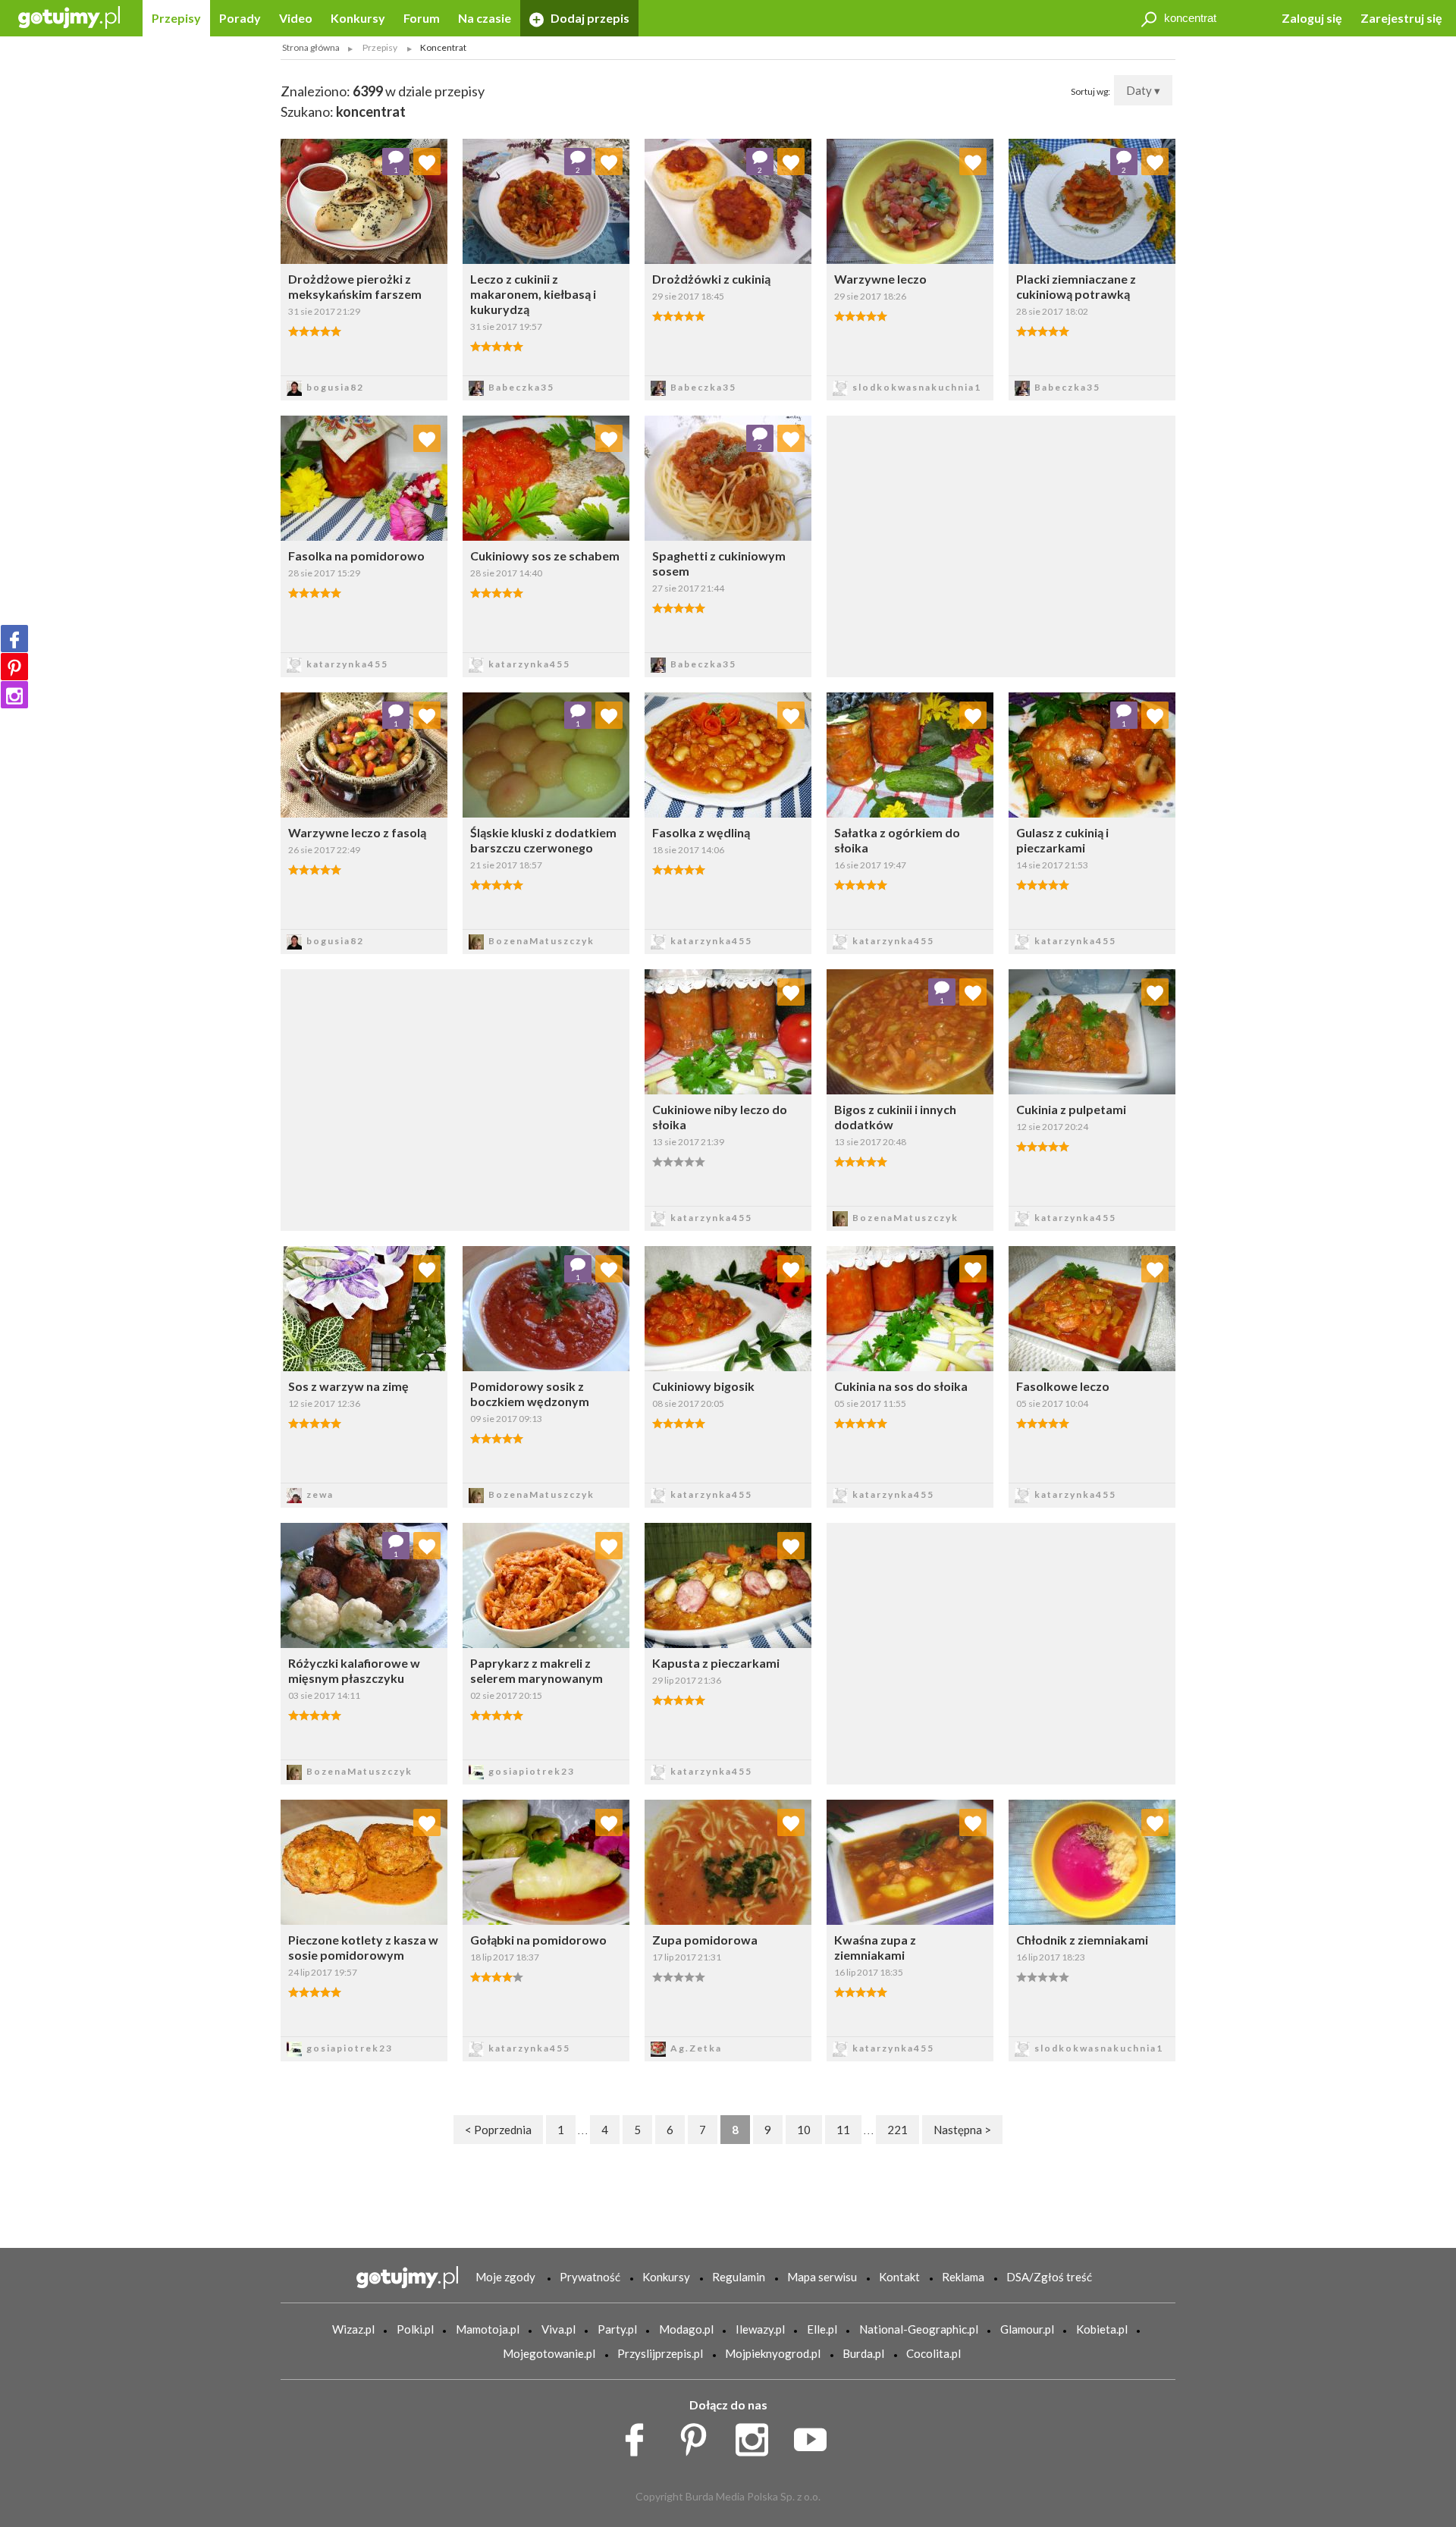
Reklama (963, 2277)
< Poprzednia (498, 2130)
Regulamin (739, 2277)
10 (804, 2130)
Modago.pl (686, 2329)
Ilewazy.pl (760, 2329)
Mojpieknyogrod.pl (773, 2353)
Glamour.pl (1027, 2329)
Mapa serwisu (822, 2277)
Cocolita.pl (934, 2353)
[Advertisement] (455, 1098)
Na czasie (485, 18)
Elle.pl (822, 2329)
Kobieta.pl (1102, 2329)
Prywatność (590, 2277)
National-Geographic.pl (919, 2329)
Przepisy (176, 18)
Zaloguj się (1312, 18)
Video (296, 18)
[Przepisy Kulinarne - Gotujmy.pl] (69, 16)
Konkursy (358, 18)
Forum (422, 18)
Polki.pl (415, 2329)
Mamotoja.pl (488, 2329)
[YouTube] (816, 2436)
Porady (240, 18)
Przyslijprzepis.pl (660, 2353)
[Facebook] (14, 639)
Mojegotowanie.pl (549, 2353)
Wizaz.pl (353, 2329)
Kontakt (899, 2277)
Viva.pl (559, 2329)
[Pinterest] (14, 667)
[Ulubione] (427, 162)
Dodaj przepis (589, 18)
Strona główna (311, 47)
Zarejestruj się (1401, 18)
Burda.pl (863, 2353)
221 (897, 2130)
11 (843, 2130)
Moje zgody (505, 2277)
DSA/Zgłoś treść (1049, 2277)
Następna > (962, 2130)
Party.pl (617, 2329)
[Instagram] (14, 695)
